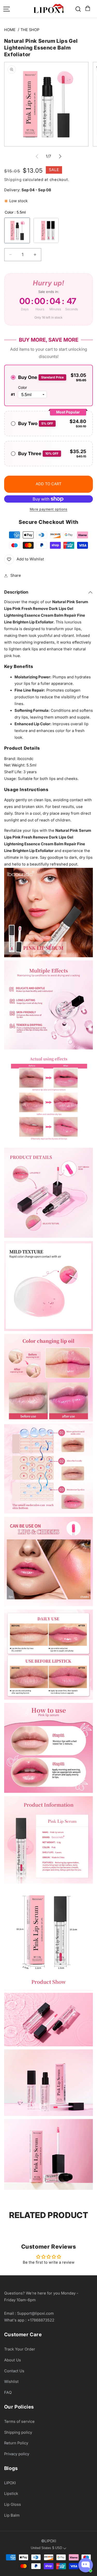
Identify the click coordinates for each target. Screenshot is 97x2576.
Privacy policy (17, 2454)
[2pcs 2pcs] (46, 230)
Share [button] (16, 575)
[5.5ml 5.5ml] (17, 230)
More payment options (49, 509)
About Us (13, 2360)
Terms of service (19, 2422)
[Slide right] (60, 156)
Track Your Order (20, 2349)
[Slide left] (37, 156)
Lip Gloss (13, 2504)
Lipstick (11, 2494)
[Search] (78, 9)
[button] (87, 9)
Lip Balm (12, 2515)
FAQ (8, 2392)
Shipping (13, 180)
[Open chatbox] (86, 2565)
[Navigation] (7, 9)
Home (10, 30)
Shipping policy (18, 2432)
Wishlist (11, 2382)
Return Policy (16, 2443)
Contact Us (14, 2371)
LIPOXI (10, 2483)
